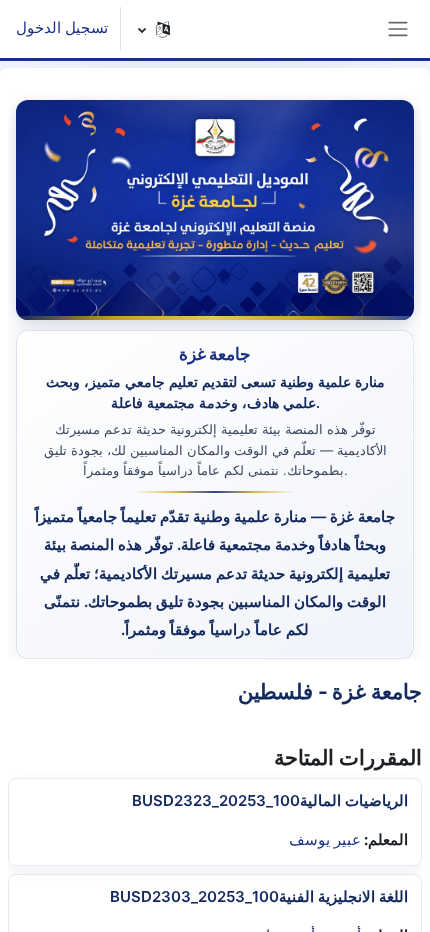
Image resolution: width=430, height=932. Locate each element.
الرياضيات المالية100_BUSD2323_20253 (270, 800)
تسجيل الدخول (62, 28)
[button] (154, 29)
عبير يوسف (325, 840)
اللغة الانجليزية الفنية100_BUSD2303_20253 (259, 896)
